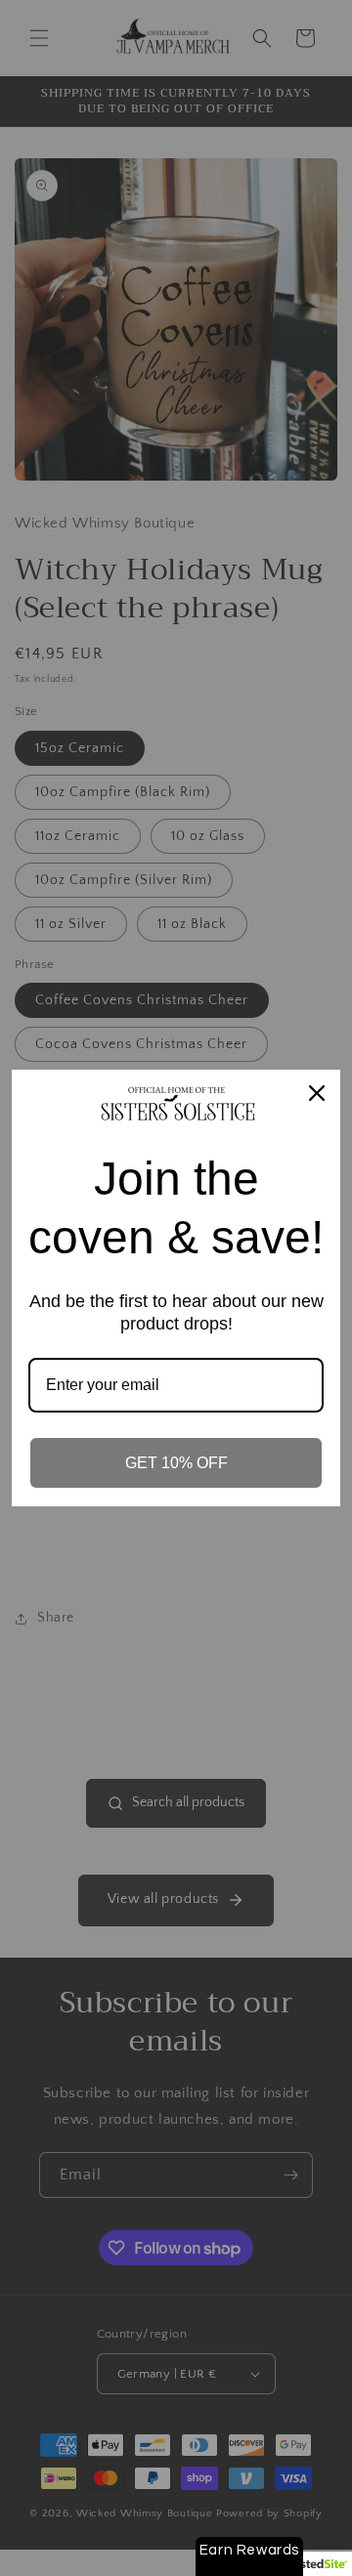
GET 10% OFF (176, 1463)
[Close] (317, 1093)
